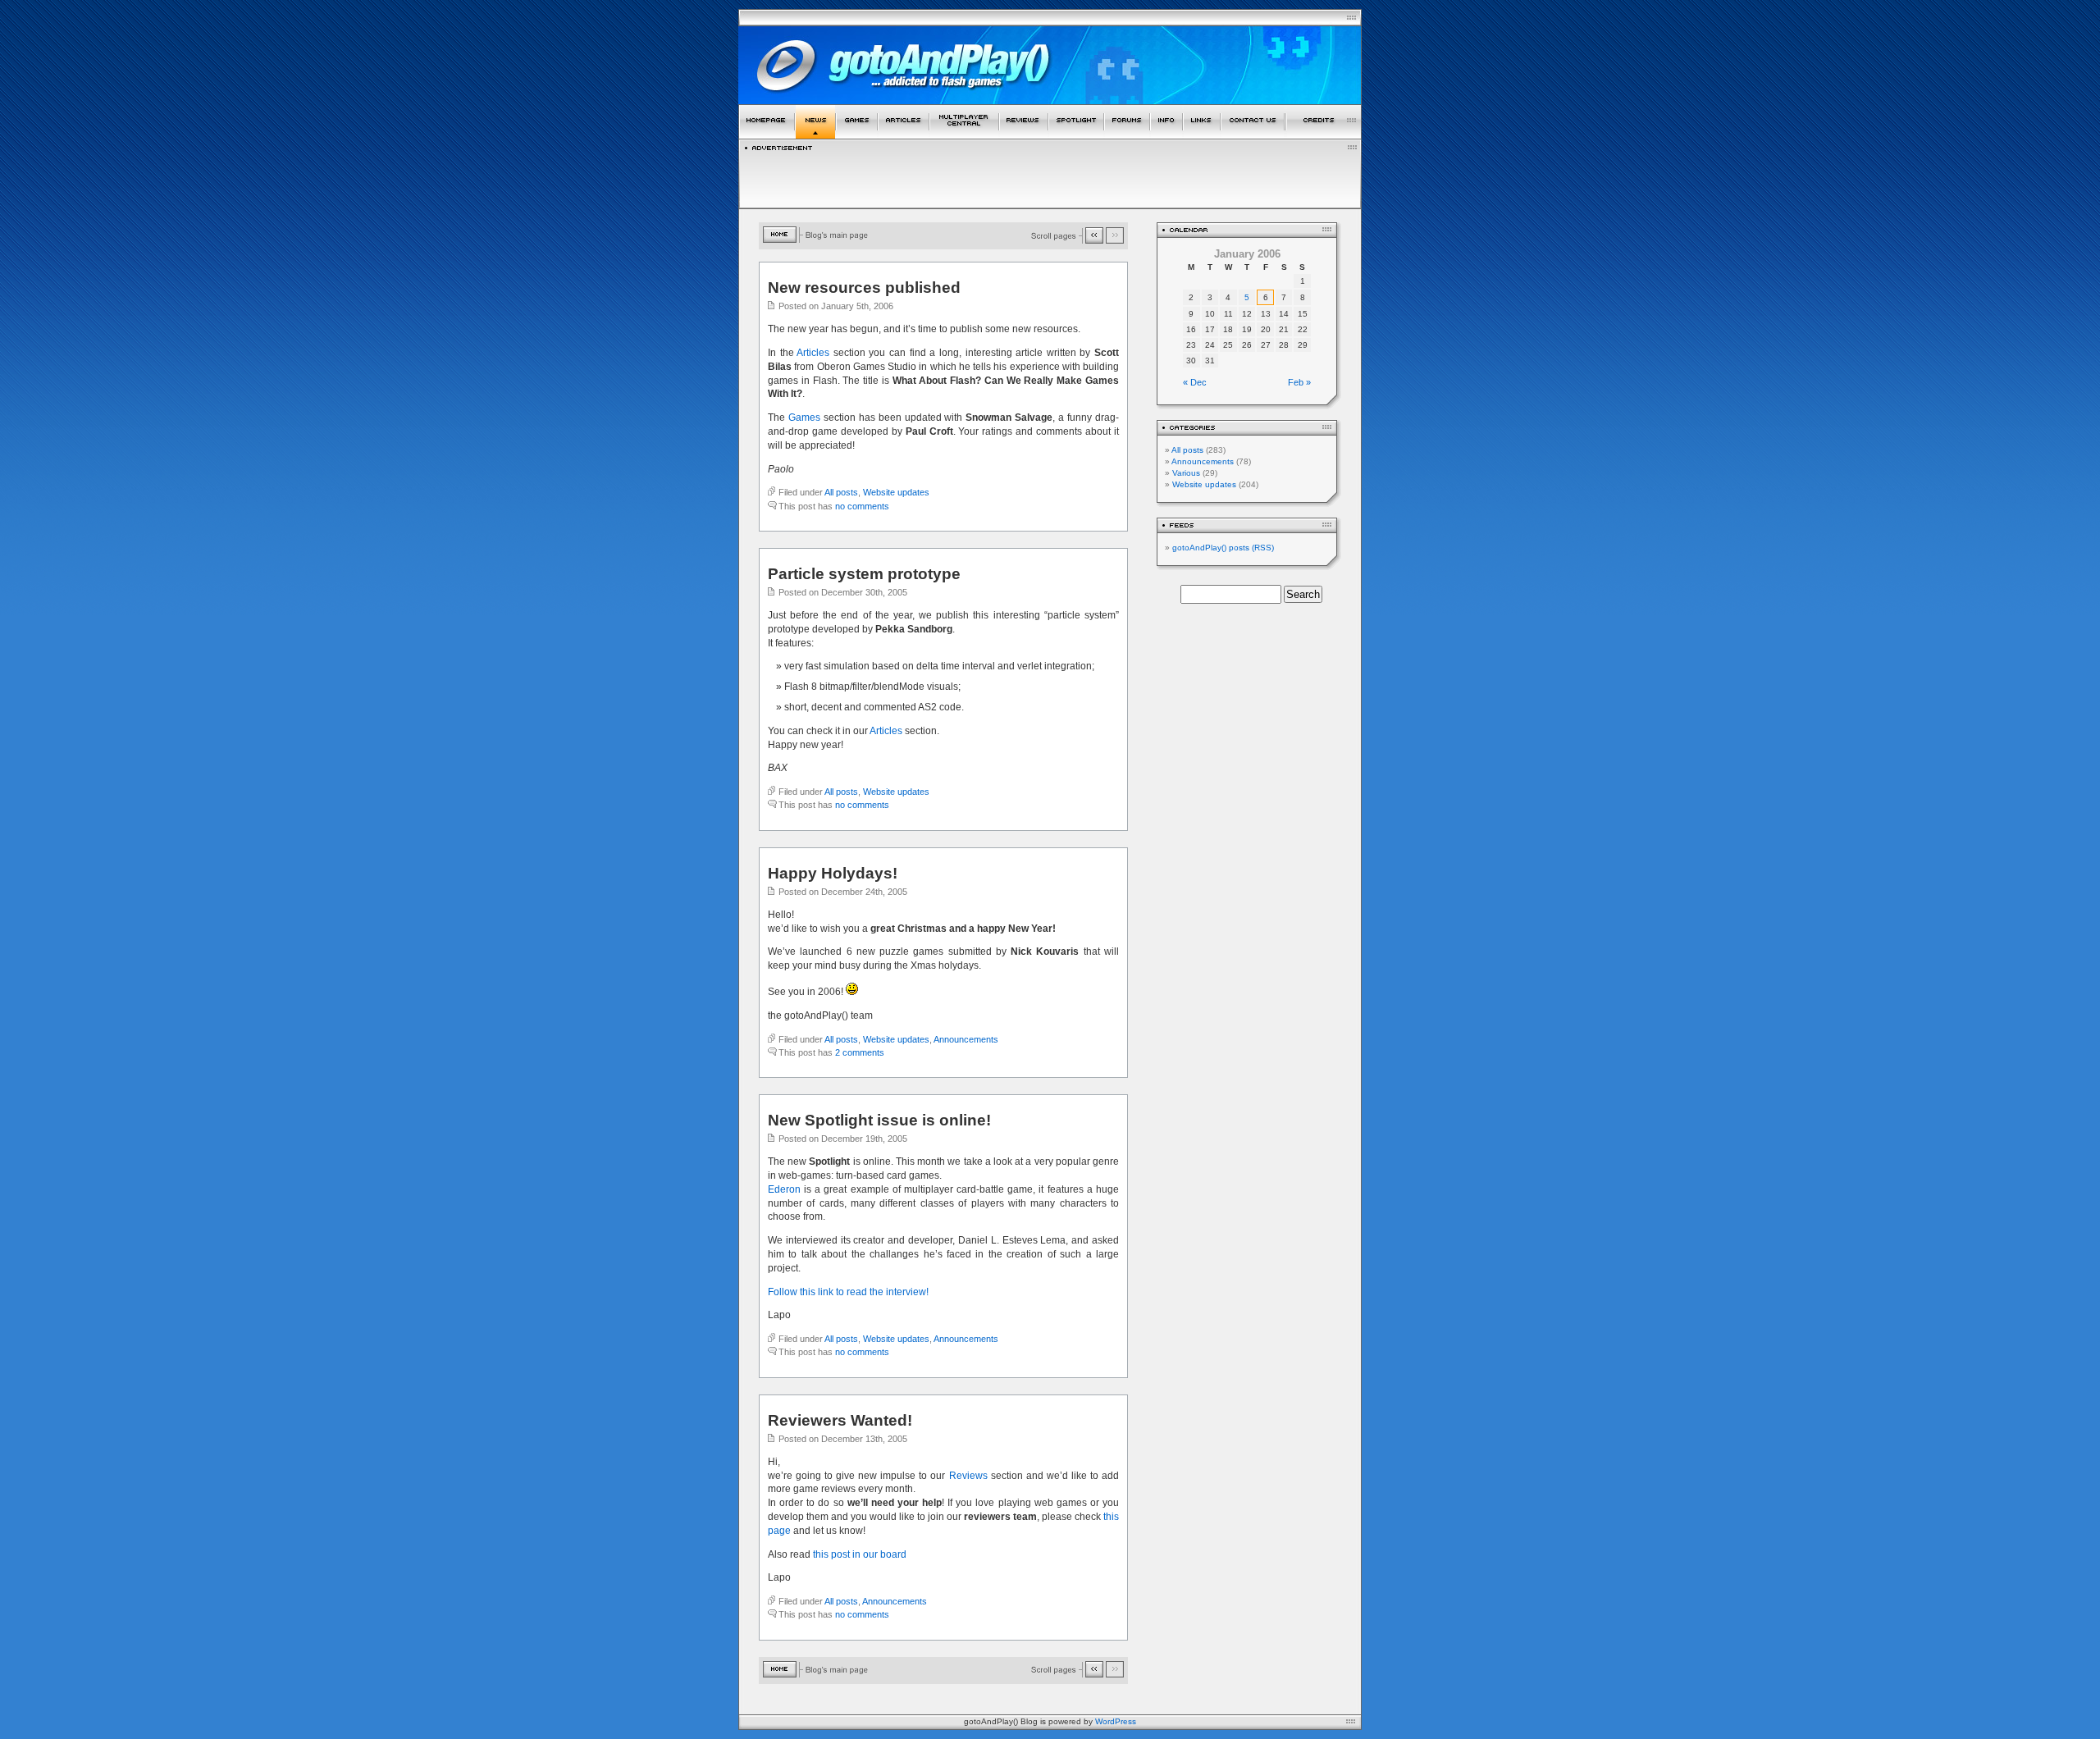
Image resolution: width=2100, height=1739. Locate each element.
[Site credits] (1324, 136)
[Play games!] (857, 136)
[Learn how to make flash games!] (904, 136)
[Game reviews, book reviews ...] (1024, 136)
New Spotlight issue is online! (879, 1120)
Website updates (896, 492)
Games (804, 418)
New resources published (864, 288)
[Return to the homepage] (767, 136)
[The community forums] (1127, 136)
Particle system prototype (864, 574)
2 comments (860, 1052)
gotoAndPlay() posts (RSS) (1223, 548)
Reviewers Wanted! (840, 1420)
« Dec (1195, 382)
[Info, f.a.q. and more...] (1166, 136)
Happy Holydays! (833, 873)
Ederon (784, 1189)
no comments (862, 506)
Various (1186, 473)
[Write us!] (1253, 136)
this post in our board (860, 1554)
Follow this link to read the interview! (848, 1292)
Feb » (1299, 382)
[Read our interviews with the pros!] (1076, 136)
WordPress (1116, 1721)
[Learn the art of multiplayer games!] (964, 136)
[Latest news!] (815, 136)
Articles (813, 353)
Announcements (966, 1039)
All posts (841, 492)
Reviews (968, 1476)
